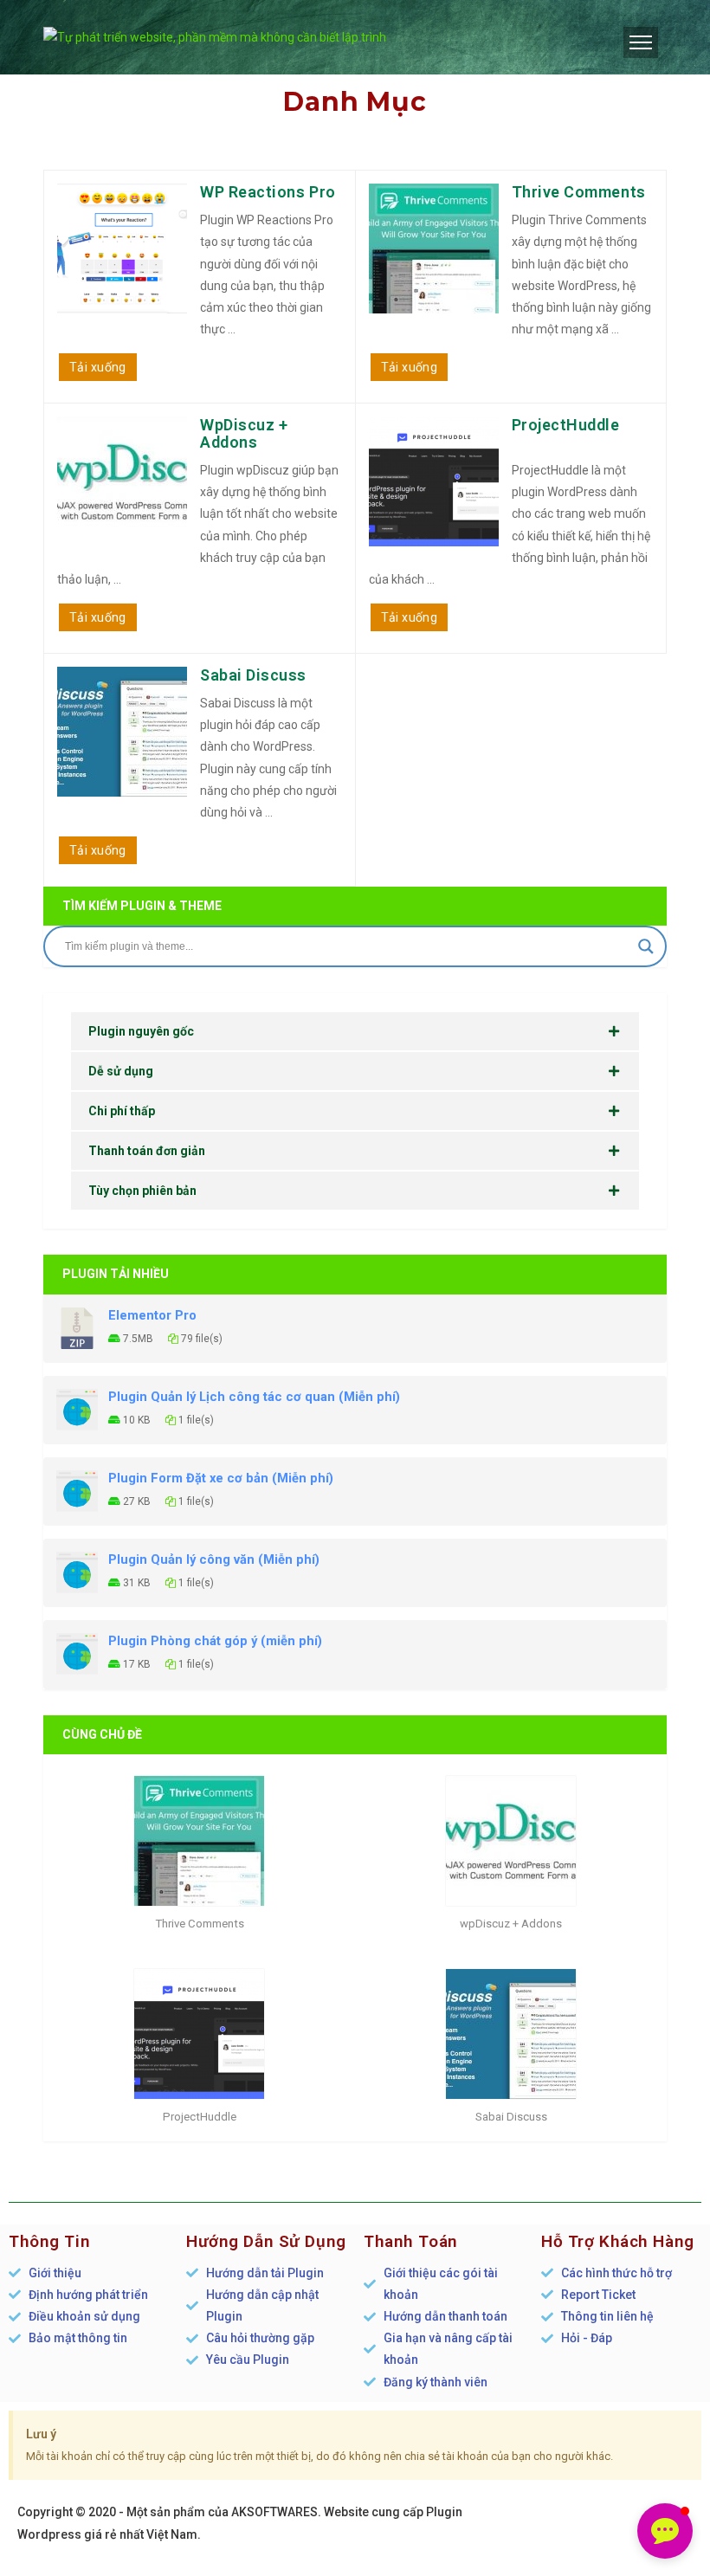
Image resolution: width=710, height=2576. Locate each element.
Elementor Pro (152, 1315)
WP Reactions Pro (268, 192)
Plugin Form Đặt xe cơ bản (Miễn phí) (221, 1478)
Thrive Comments (579, 192)
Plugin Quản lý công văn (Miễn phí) (214, 1559)
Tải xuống (98, 367)
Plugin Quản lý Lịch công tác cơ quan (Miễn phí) (254, 1397)
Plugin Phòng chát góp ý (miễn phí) (215, 1641)
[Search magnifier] (646, 946)
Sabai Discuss (253, 675)
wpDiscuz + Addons (244, 433)
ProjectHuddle (566, 425)
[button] (665, 2531)
